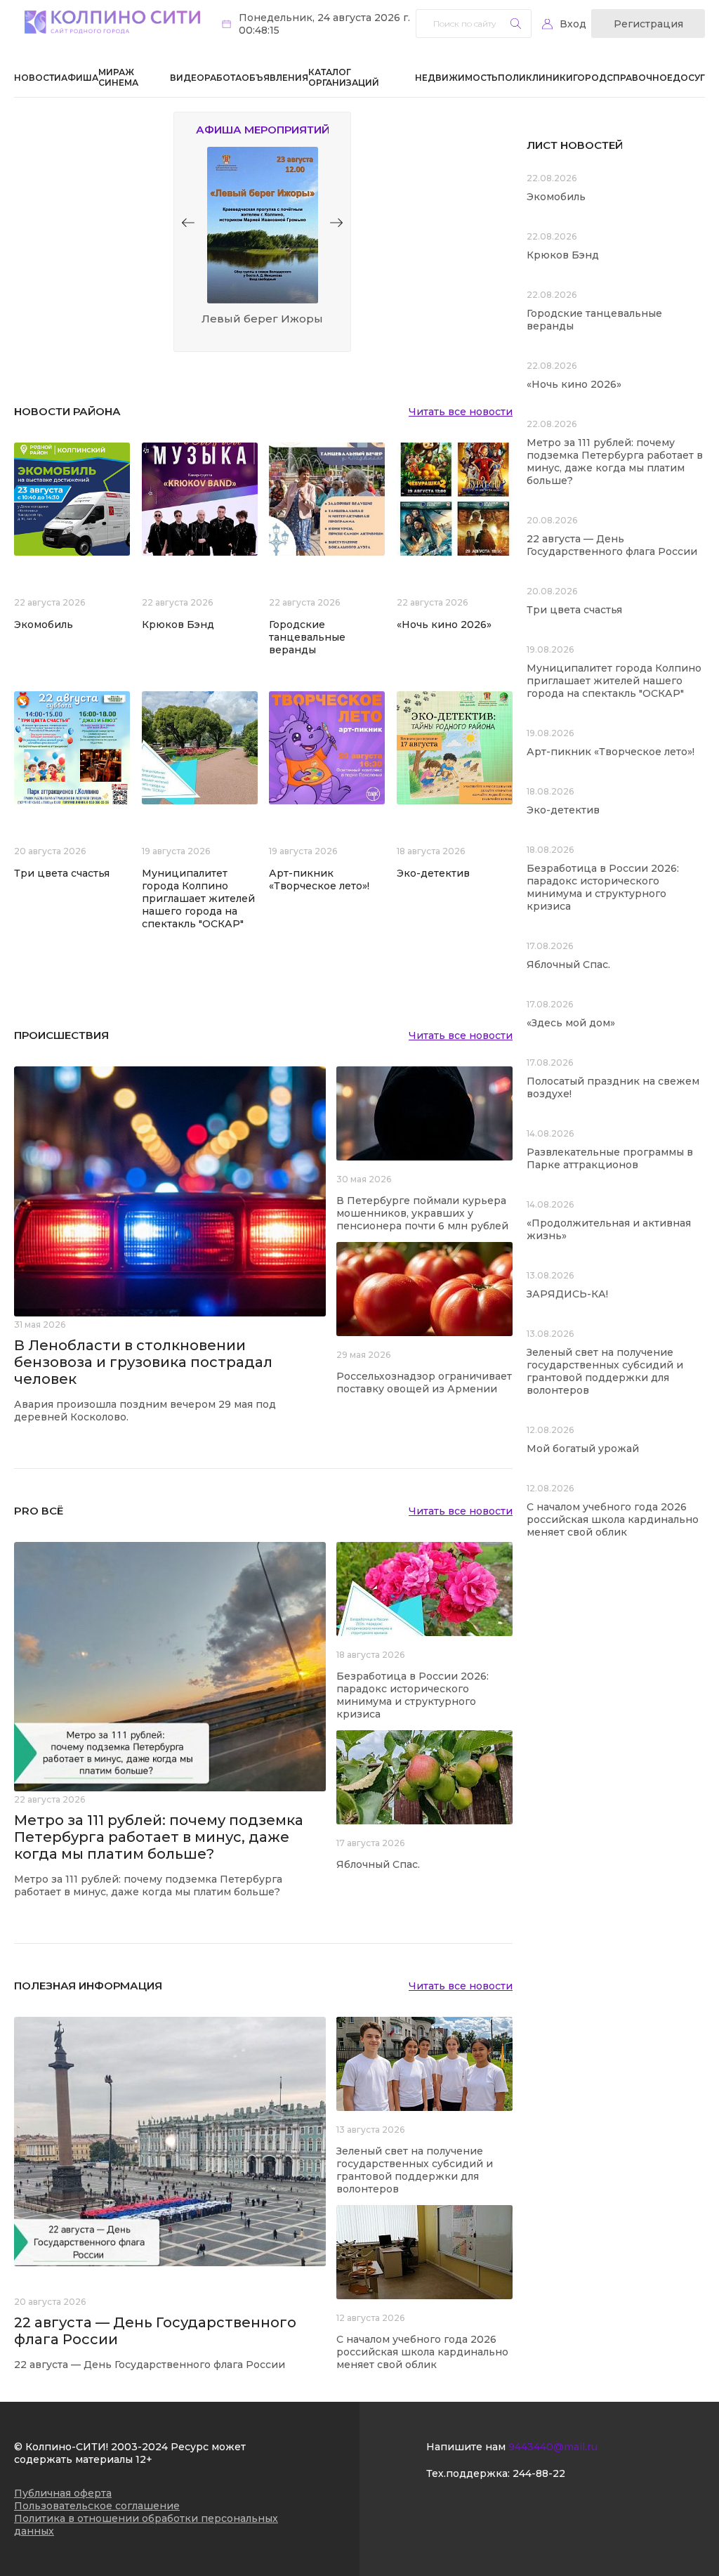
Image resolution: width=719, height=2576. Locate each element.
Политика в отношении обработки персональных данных (146, 2525)
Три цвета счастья (62, 873)
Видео (187, 78)
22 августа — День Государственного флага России (612, 545)
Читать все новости (461, 412)
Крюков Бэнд (178, 625)
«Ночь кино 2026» (444, 625)
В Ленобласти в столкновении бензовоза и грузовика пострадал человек (143, 1362)
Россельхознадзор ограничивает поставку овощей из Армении (424, 1382)
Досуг (689, 78)
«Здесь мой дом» (571, 1023)
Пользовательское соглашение (97, 2506)
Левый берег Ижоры (262, 319)
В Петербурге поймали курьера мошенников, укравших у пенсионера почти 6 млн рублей (422, 1213)
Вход (573, 24)
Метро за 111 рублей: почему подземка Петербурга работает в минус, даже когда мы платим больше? (159, 1837)
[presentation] (188, 223)
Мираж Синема (118, 77)
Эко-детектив (433, 873)
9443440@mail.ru (553, 2447)
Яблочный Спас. (380, 1864)
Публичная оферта (63, 2493)
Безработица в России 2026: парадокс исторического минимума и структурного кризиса (413, 1695)
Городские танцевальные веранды (307, 637)
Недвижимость (456, 78)
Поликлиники (535, 78)
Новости (38, 78)
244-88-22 (539, 2473)
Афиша (80, 78)
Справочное (640, 78)
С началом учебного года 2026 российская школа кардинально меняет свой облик (422, 2352)
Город (590, 78)
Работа (223, 78)
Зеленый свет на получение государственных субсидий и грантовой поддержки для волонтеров (415, 2170)
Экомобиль (44, 625)
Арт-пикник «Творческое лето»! (319, 880)
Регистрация (648, 24)
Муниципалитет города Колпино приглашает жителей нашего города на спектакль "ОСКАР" (198, 898)
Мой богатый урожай (583, 1449)
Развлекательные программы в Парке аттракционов (610, 1158)
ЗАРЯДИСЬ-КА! (567, 1294)
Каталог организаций (344, 77)
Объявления (275, 78)
